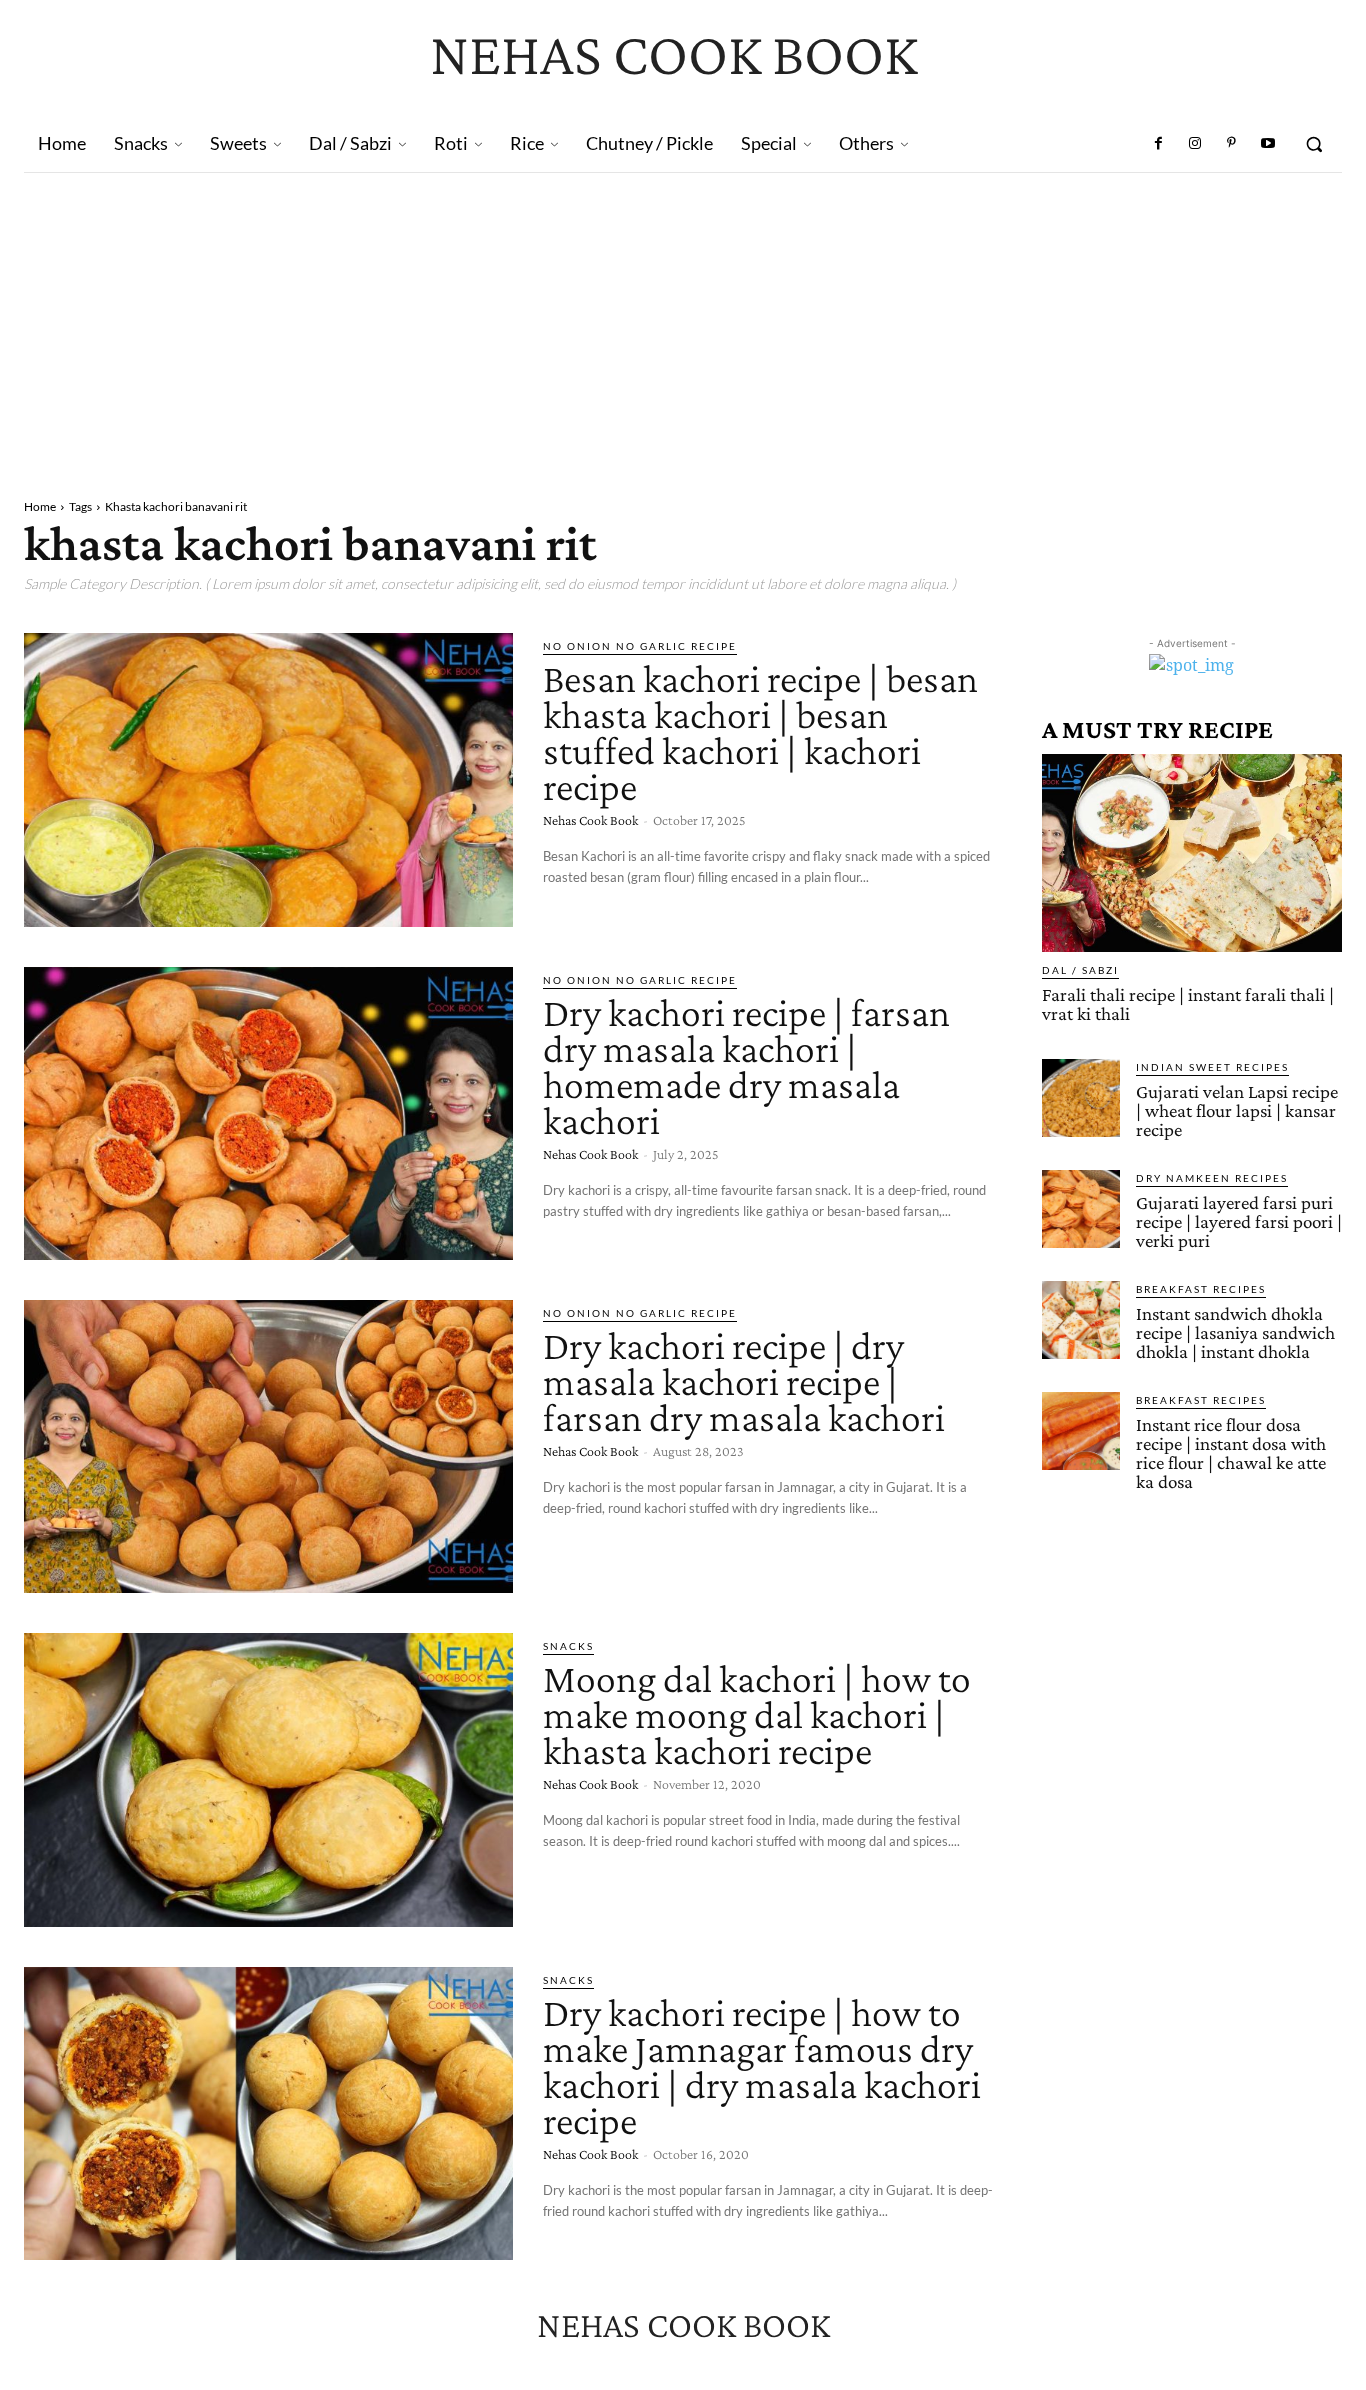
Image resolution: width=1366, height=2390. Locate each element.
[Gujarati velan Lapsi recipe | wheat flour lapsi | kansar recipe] (1081, 1098)
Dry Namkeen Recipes (1212, 1178)
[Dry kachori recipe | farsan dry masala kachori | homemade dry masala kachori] (268, 1113)
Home (40, 506)
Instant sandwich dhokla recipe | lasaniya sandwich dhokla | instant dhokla (1235, 1332)
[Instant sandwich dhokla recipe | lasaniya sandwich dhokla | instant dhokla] (1081, 1320)
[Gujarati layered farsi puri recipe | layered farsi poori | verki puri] (1081, 1209)
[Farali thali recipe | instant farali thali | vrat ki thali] (1192, 853)
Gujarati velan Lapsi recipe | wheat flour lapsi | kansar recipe (1237, 1110)
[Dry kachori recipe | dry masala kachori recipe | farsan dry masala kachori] (268, 1446)
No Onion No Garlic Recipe (640, 646)
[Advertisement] (683, 323)
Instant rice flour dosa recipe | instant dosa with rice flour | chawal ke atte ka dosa (1231, 1453)
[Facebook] (1159, 144)
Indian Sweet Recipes (1212, 1067)
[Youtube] (1268, 144)
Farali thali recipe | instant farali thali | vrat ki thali (1188, 1004)
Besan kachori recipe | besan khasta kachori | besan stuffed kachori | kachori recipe (760, 732)
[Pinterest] (1231, 144)
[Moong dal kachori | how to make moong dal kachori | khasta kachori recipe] (268, 1779)
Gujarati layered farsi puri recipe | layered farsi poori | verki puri (1239, 1221)
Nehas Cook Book (590, 820)
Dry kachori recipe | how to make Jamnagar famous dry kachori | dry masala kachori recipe (762, 2066)
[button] (1314, 144)
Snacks (568, 1646)
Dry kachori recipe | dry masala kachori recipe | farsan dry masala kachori (744, 1381)
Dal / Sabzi (1080, 970)
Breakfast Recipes (1201, 1289)
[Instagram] (1195, 144)
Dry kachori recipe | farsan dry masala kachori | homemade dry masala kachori (746, 1066)
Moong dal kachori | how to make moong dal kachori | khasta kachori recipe (757, 1714)
